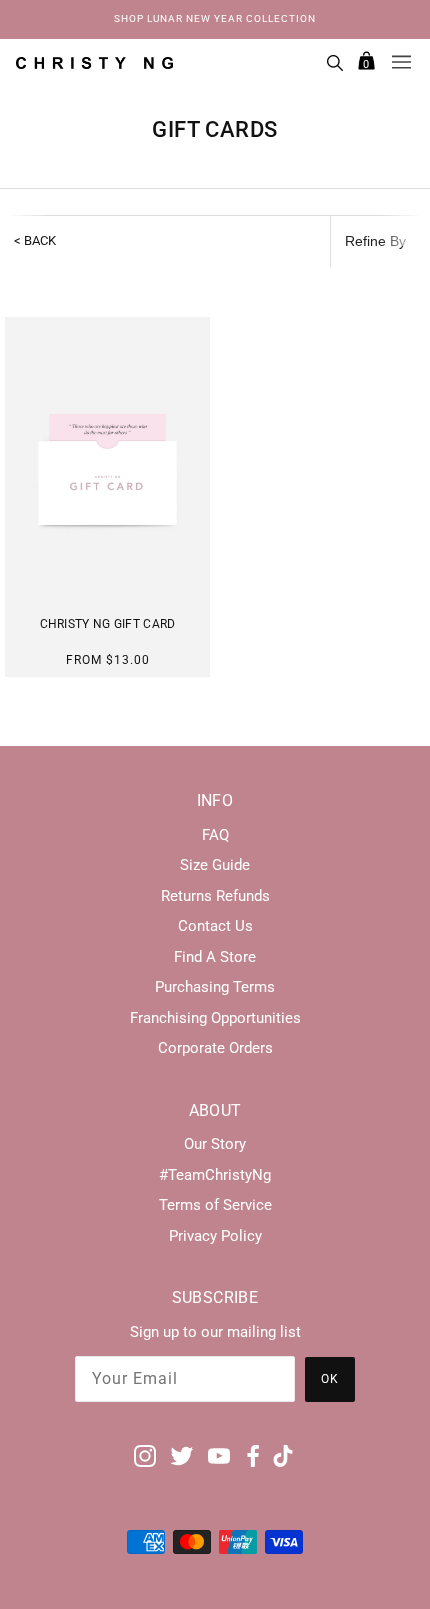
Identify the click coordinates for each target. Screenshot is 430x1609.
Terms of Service (215, 1205)
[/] (94, 62)
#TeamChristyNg (215, 1175)
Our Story (215, 1144)
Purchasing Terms (215, 987)
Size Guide (215, 865)
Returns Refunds (215, 896)
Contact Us (215, 926)
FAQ (215, 835)
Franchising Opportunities (215, 1018)
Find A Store (215, 957)
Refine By (375, 241)
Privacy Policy (215, 1236)
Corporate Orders (215, 1048)
